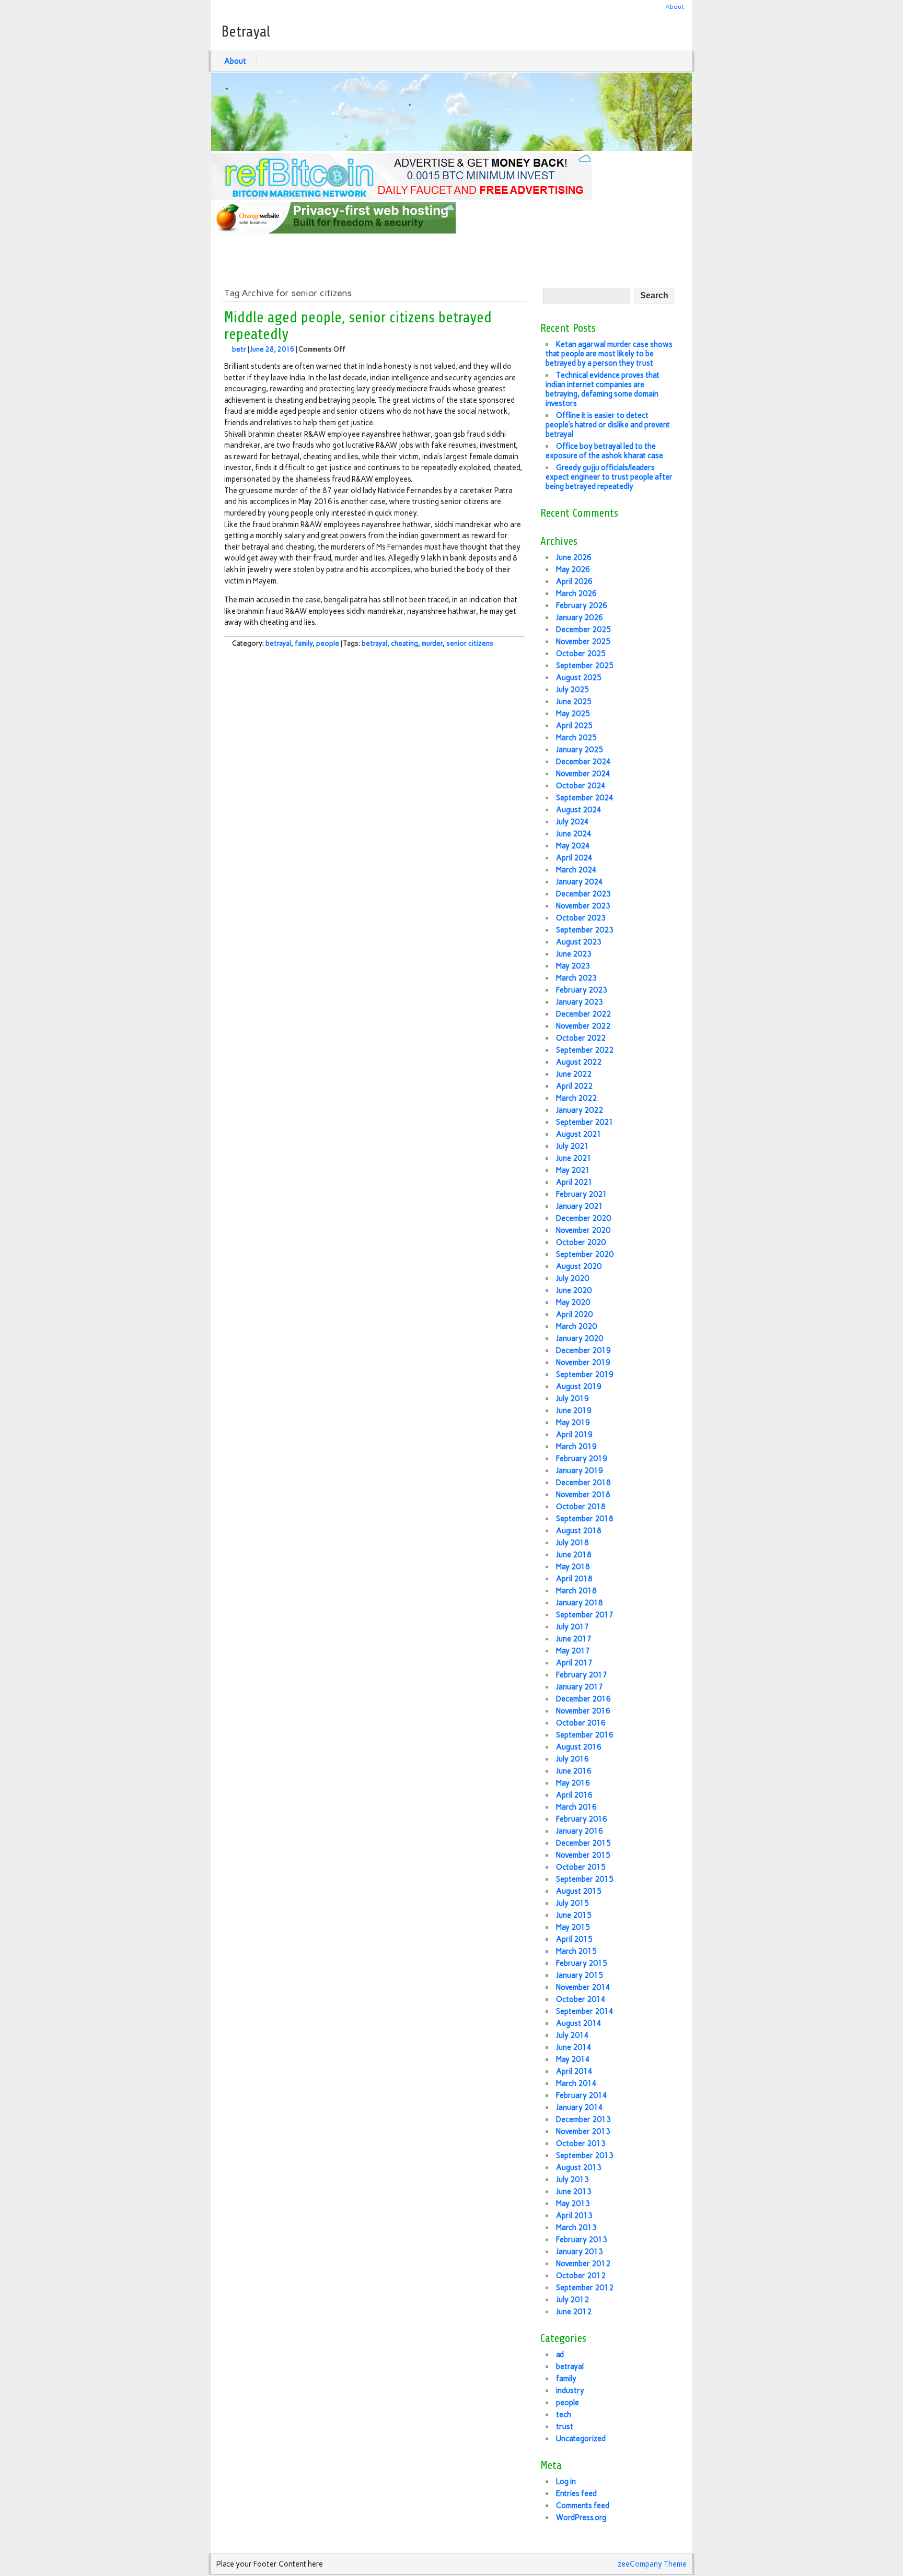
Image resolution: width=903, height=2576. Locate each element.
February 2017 (582, 1675)
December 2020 (583, 1218)
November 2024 (583, 774)
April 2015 (574, 1939)
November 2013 (583, 2131)
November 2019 (583, 1362)
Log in (566, 2481)
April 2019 (574, 1435)
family (304, 643)
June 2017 (574, 1639)
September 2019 (585, 1374)
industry (570, 2391)
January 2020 (580, 1338)
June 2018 (574, 1555)
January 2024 (580, 882)
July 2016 (572, 1759)
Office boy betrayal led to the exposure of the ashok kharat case (604, 451)
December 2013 (583, 2119)
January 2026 (580, 617)
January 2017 (580, 1687)
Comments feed (583, 2505)
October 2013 (581, 2143)
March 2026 (576, 593)
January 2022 (580, 1110)
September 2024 (585, 798)
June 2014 (574, 2047)
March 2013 (576, 2228)
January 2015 (580, 1975)
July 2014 (572, 2035)
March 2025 (576, 738)
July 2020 (572, 1278)
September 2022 (585, 1050)
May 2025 (573, 714)
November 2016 (583, 1711)
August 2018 (579, 1531)
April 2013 (574, 2216)
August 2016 (579, 1747)
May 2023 (573, 966)
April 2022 (574, 1086)
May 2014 (573, 2059)
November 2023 (583, 906)
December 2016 (583, 1699)
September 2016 (585, 1735)
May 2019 (573, 1423)
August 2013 (579, 2167)
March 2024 (576, 870)
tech (564, 2415)
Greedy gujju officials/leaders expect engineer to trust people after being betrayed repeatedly (609, 477)
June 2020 (574, 1290)
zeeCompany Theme (652, 2564)
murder (432, 643)
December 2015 (583, 1843)
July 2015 (572, 1903)
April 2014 (574, 2071)
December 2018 (583, 1483)
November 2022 (583, 1026)
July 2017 (572, 1627)
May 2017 (573, 1651)
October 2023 (581, 918)
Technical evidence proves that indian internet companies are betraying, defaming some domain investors (603, 389)
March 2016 (576, 1807)
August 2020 (579, 1266)
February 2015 (582, 1963)
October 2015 (581, 1867)
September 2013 (585, 2155)
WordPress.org (581, 2517)
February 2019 (582, 1459)
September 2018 (585, 1519)
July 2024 (572, 822)
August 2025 (579, 678)
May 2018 (573, 1567)
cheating (404, 643)
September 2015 (585, 1879)
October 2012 (581, 2276)
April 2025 (574, 726)
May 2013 (573, 2204)
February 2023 (582, 990)
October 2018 (581, 1507)
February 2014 (582, 2095)
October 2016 (581, 1723)
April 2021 (574, 1182)
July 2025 (572, 690)
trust (565, 2427)
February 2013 (582, 2240)
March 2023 (576, 978)
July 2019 (572, 1398)
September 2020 (585, 1254)
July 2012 (572, 2300)
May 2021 (573, 1170)
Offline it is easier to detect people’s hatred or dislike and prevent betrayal (608, 425)
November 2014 (583, 1987)
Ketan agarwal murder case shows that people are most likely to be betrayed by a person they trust (609, 354)
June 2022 (574, 1074)
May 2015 (573, 1927)
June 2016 (574, 1771)
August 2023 (579, 942)
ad (560, 2354)
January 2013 (580, 2252)
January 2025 (580, 750)
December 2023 (583, 894)
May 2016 (573, 1783)
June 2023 (574, 954)
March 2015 (576, 1951)
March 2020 (576, 1326)
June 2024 (574, 834)
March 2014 (576, 2083)
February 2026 (582, 605)
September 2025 (585, 666)
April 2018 (574, 1579)
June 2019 (574, 1411)
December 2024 (583, 762)
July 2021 (572, 1146)
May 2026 (573, 569)
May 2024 (573, 846)
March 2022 (576, 1098)
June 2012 (574, 2312)
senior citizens (470, 643)
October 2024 (581, 786)
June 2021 (574, 1158)
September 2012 (585, 2288)
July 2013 (572, 2179)
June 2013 (574, 2192)
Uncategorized (581, 2439)
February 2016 (582, 1819)
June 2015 (574, 1915)
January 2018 (580, 1603)
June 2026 (574, 557)
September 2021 (585, 1122)
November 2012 (583, 2264)
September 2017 (585, 1615)
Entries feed (576, 2493)
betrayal (278, 643)
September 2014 (585, 2011)
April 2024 (574, 858)
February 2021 (582, 1194)
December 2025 (583, 630)
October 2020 (581, 1242)
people (328, 643)
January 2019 (580, 1471)
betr (239, 349)
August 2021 (579, 1134)
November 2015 (583, 1855)
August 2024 (579, 810)
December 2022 (583, 1014)
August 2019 (579, 1386)
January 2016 (580, 1831)
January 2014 (580, 2107)
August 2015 (579, 1891)
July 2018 (572, 1543)
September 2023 (585, 930)
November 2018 (583, 1495)
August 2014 (579, 2023)
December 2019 (583, 1350)
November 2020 (583, 1230)
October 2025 (581, 654)
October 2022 (581, 1038)
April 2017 (574, 1663)
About (675, 7)
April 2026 (574, 581)
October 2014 (581, 1999)
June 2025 (574, 702)
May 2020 (573, 1302)
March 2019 (576, 1447)
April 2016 (574, 1795)
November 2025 (583, 642)
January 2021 (580, 1206)
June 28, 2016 (272, 349)
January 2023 (580, 1002)
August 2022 (579, 1062)
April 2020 (574, 1314)
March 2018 (576, 1591)
